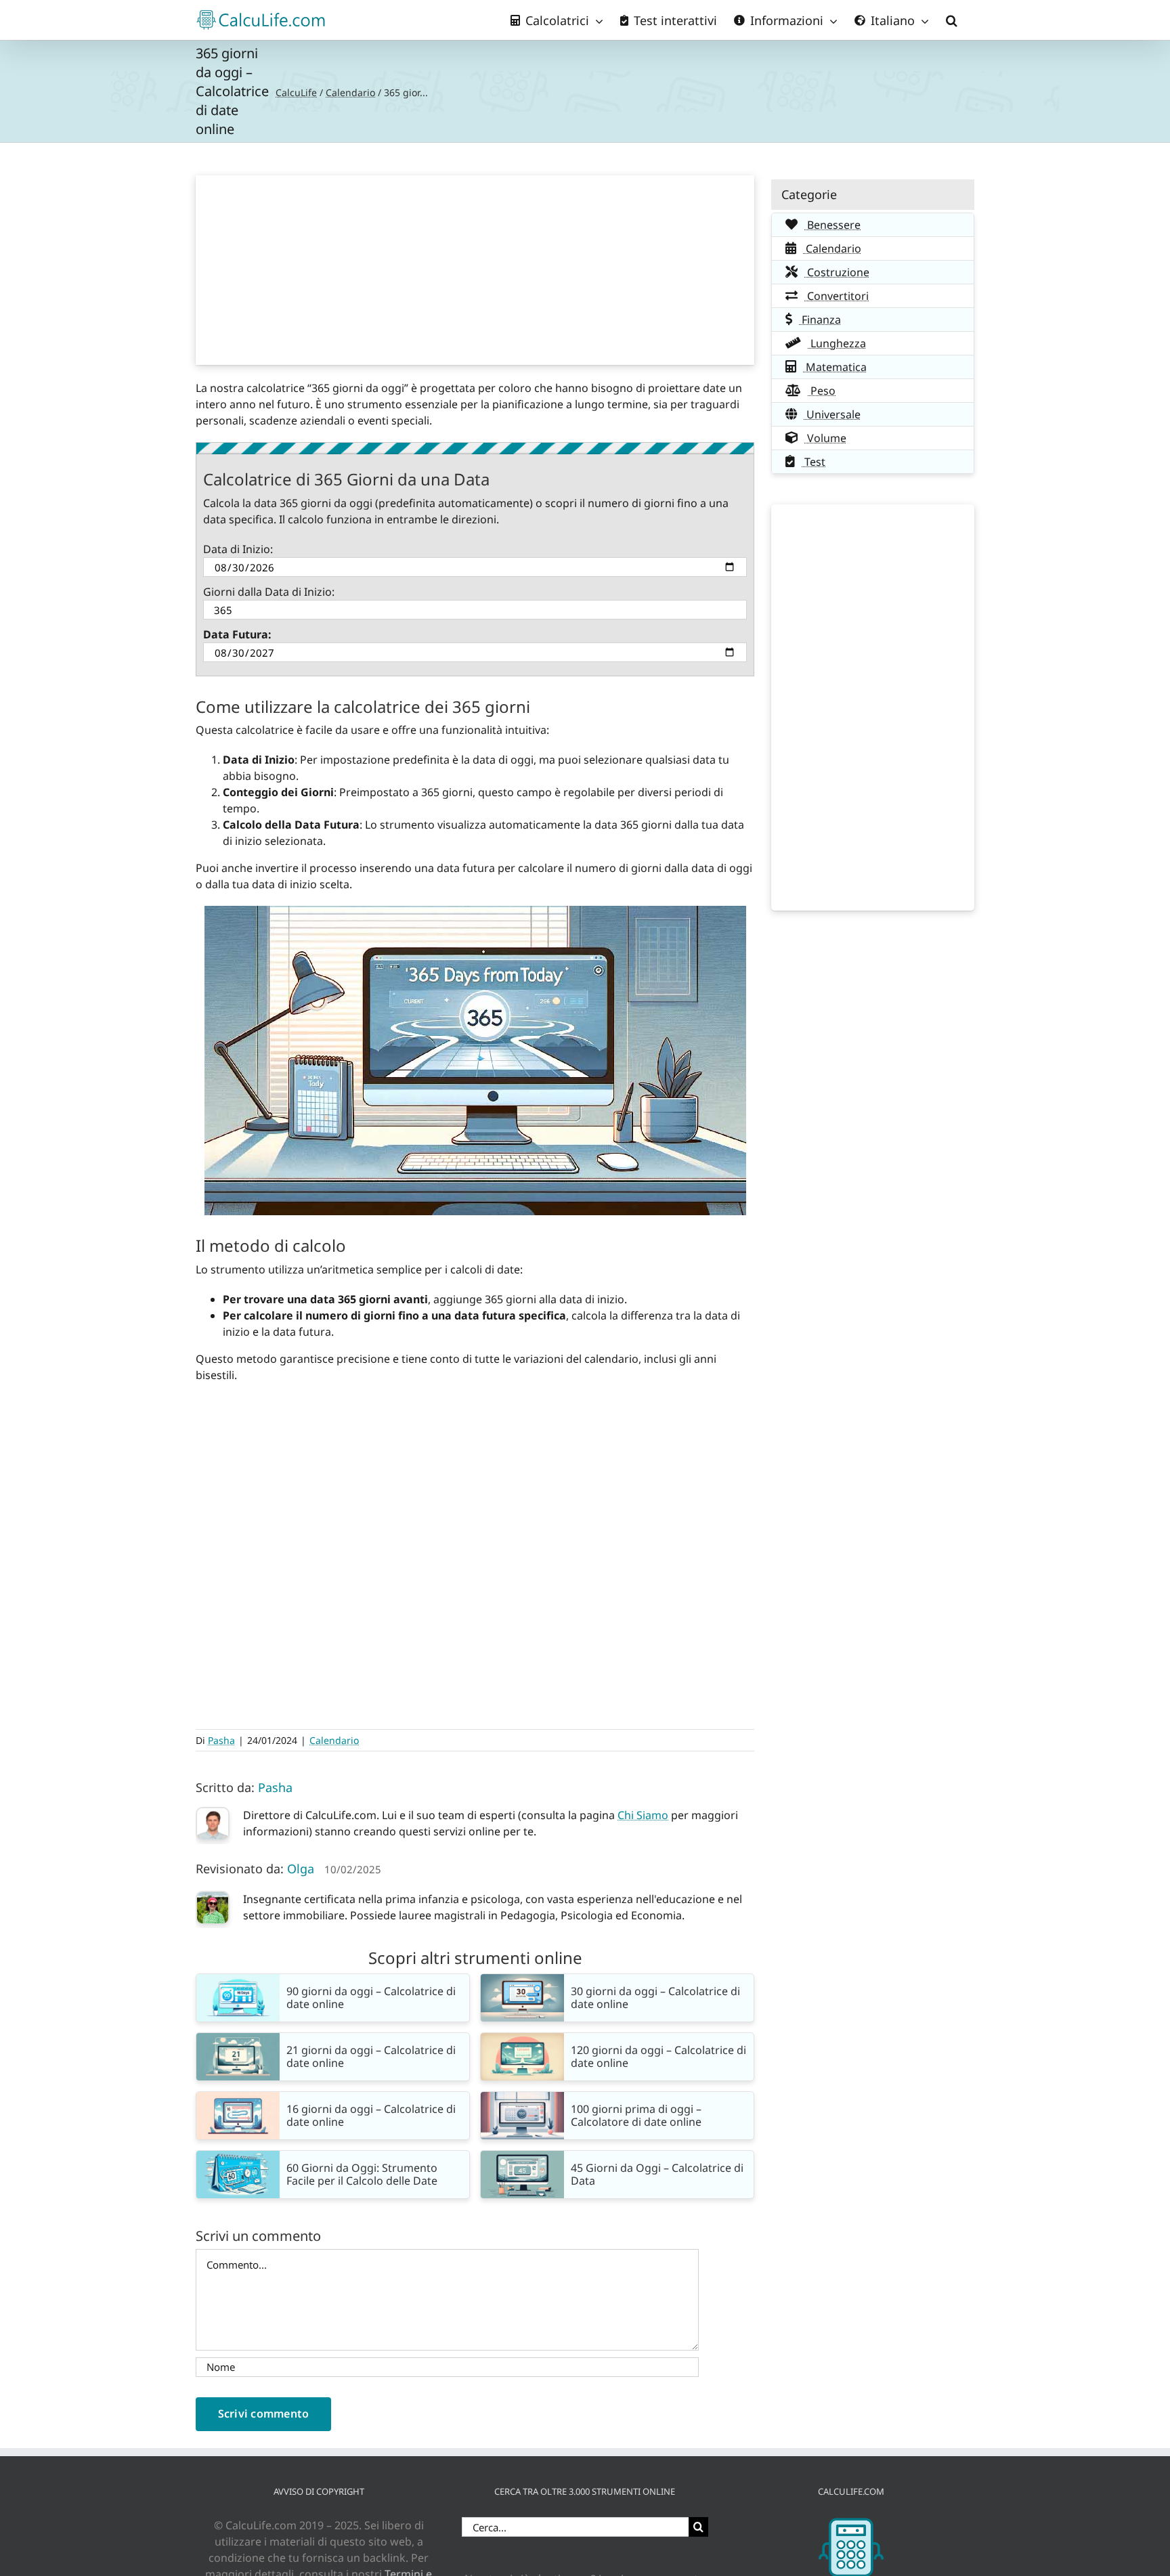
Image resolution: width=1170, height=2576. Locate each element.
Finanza (820, 320)
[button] (952, 20)
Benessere (832, 225)
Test (814, 462)
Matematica (835, 367)
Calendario (350, 92)
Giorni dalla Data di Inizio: (269, 592)
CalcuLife (296, 92)
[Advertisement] (475, 270)
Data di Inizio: (238, 549)
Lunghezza (837, 343)
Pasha (221, 1740)
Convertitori (837, 296)
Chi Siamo (643, 1815)
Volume (825, 438)
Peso (822, 391)
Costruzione (837, 272)
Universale (832, 414)
